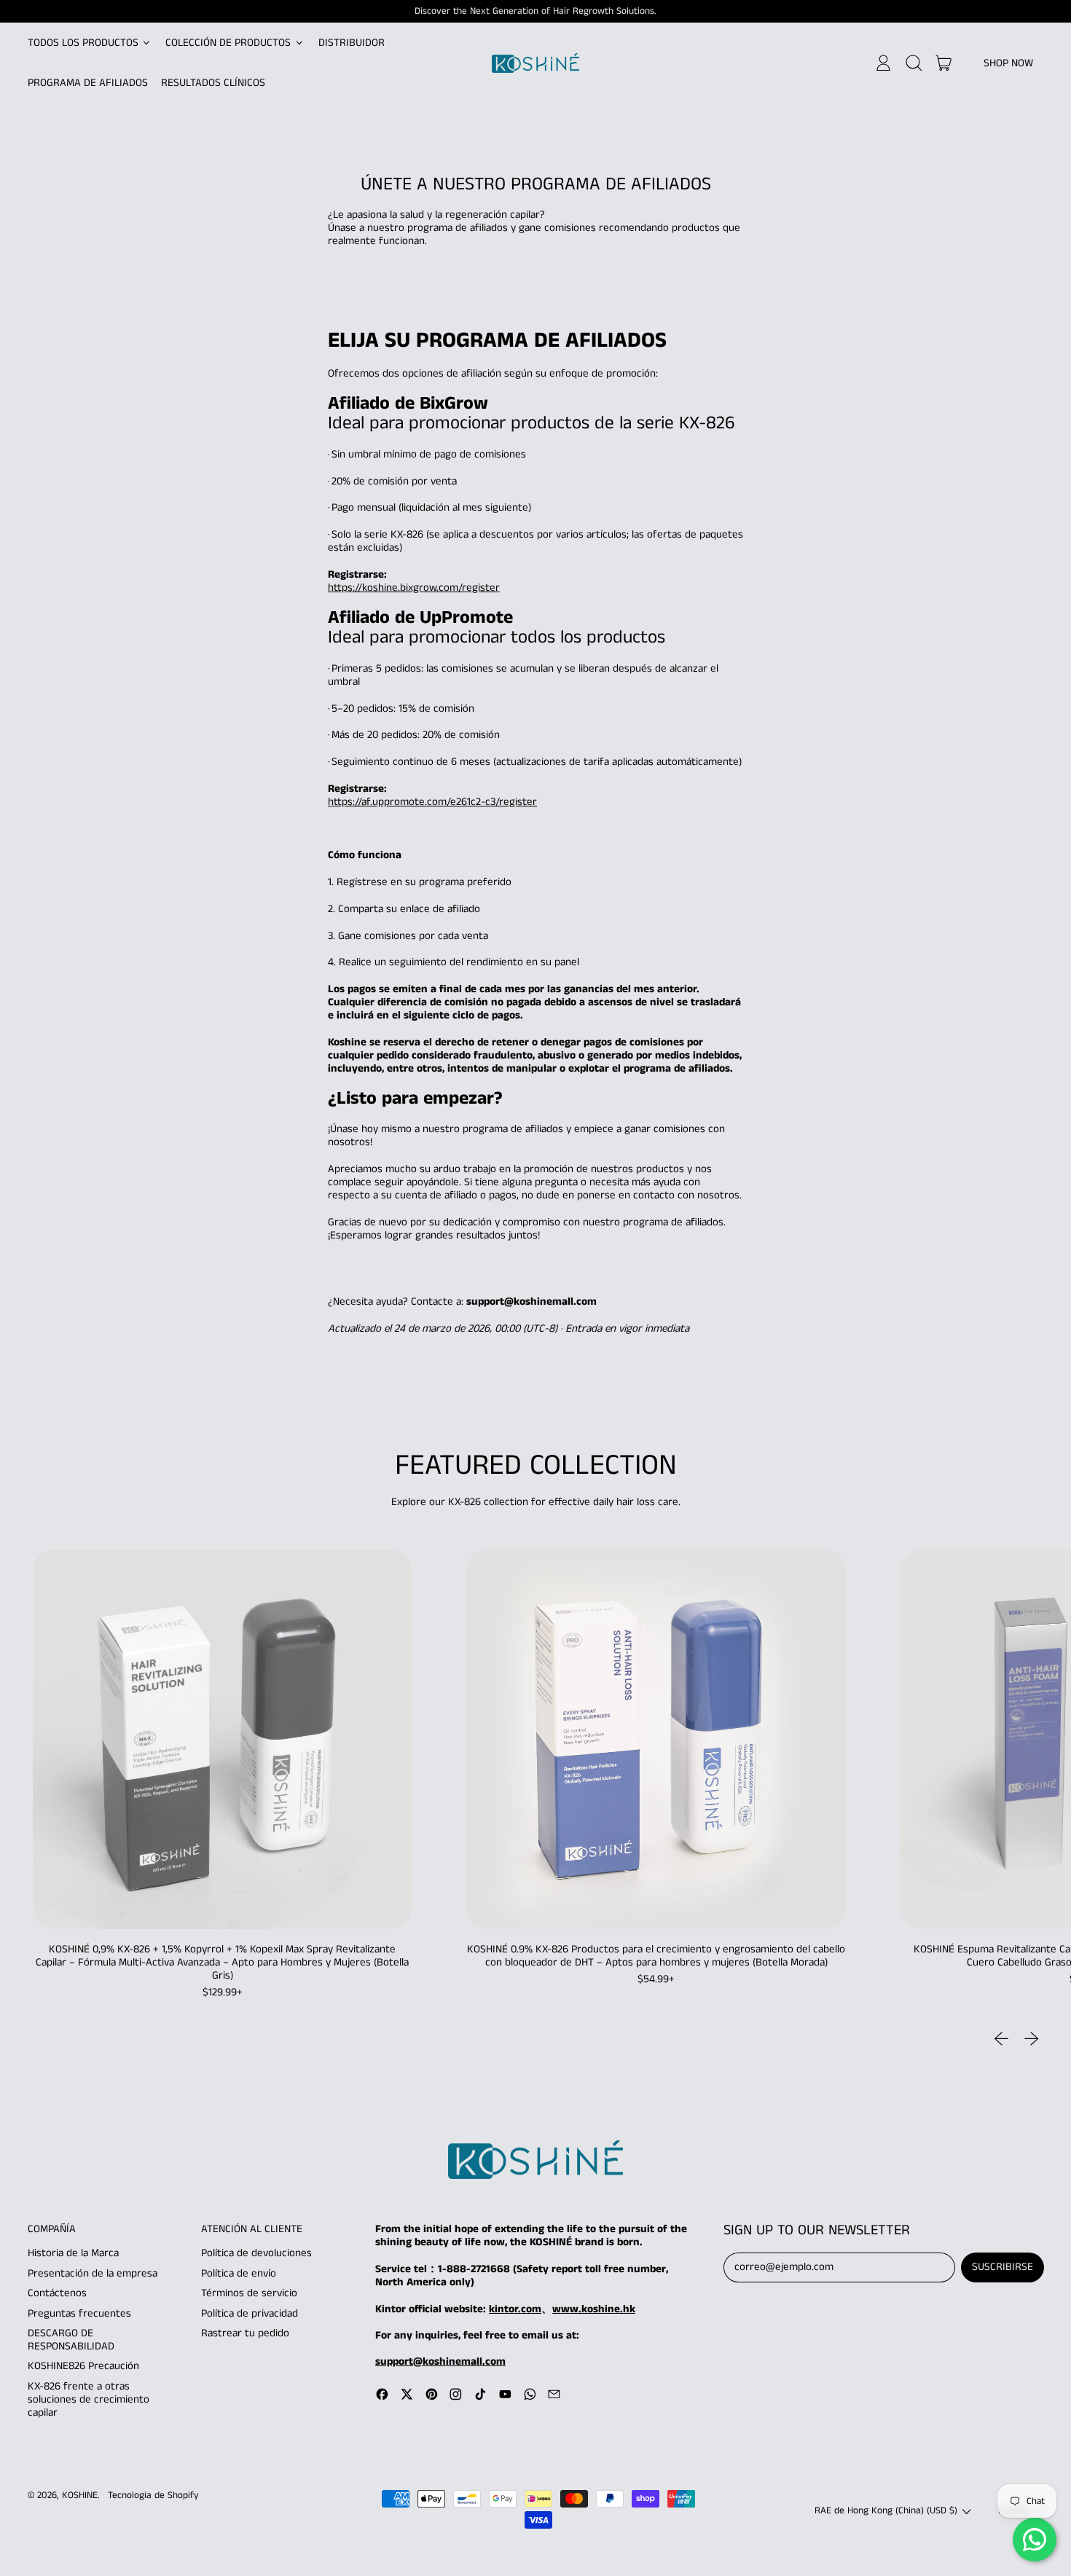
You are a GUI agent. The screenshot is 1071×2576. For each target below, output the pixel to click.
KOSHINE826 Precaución (83, 2366)
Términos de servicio (249, 2293)
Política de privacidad (250, 2313)
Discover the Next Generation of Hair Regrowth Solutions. (535, 11)
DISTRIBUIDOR (352, 43)
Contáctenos (57, 2293)
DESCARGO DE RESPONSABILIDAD (71, 2340)
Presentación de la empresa (93, 2273)
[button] (913, 63)
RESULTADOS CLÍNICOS (213, 83)
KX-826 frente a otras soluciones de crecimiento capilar (89, 2399)
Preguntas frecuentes (79, 2313)
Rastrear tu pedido (245, 2333)
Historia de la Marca (73, 2253)
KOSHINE (80, 2495)
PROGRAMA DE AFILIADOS (88, 83)
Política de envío (239, 2273)
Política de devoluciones (256, 2253)
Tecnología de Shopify (153, 2495)
